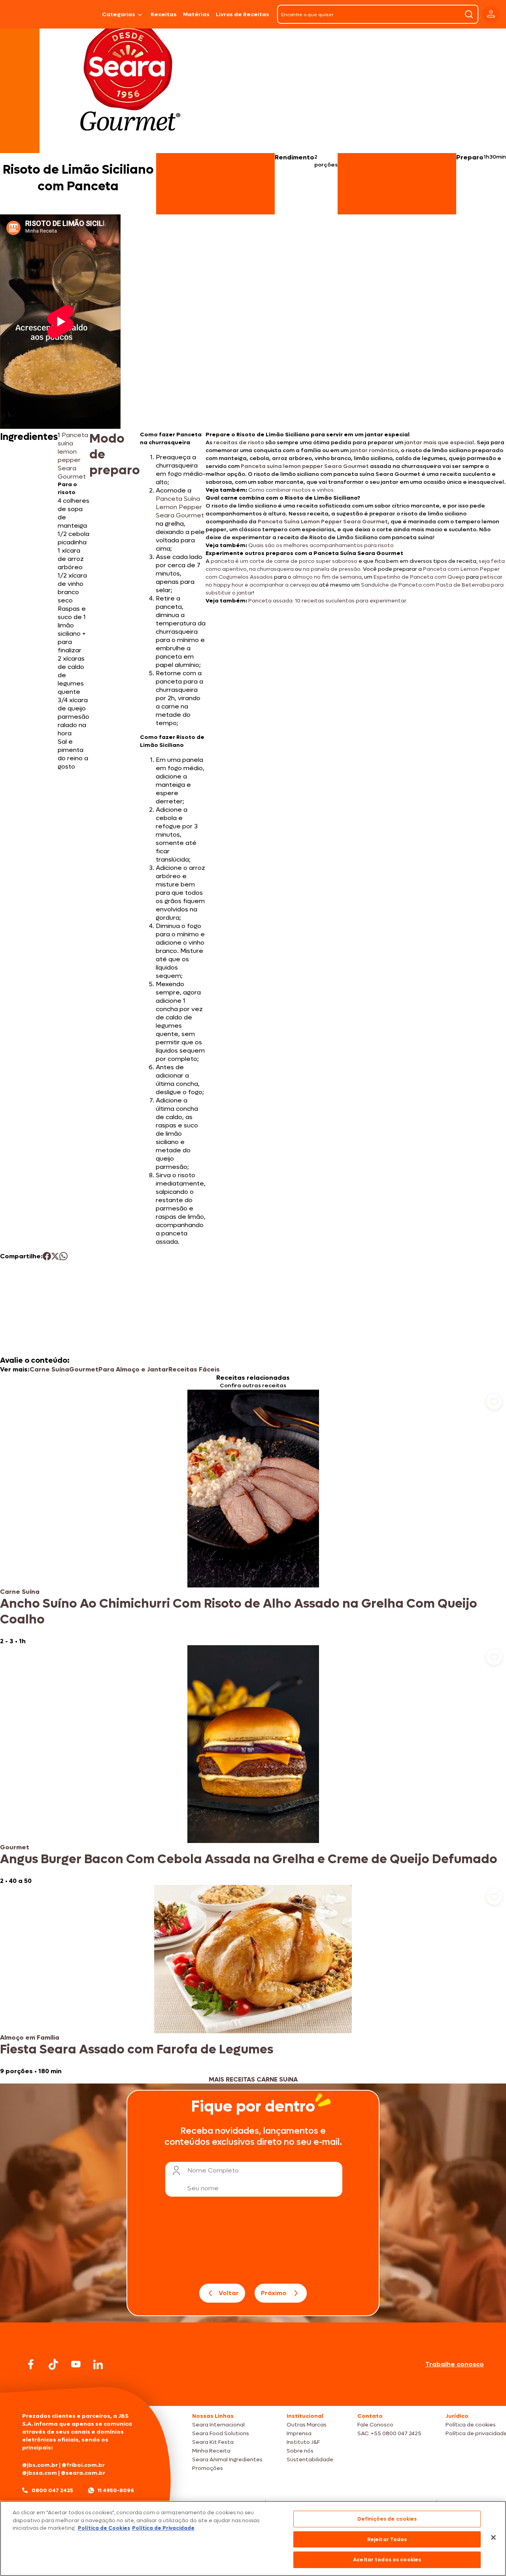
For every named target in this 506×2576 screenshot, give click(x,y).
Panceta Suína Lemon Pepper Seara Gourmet (323, 522)
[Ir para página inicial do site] (253, 2391)
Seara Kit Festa (213, 2442)
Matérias (196, 14)
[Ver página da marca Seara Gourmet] (130, 81)
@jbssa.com (40, 2473)
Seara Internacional (218, 2425)
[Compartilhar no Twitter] (55, 1256)
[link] (253, 1517)
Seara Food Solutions (221, 2433)
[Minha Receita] (27, 14)
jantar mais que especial (439, 442)
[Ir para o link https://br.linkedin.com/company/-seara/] (98, 2364)
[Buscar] (469, 14)
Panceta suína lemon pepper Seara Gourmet (305, 466)
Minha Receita (211, 2451)
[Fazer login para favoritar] (494, 1402)
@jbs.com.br (40, 2465)
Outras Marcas (307, 2425)
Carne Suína (49, 1369)
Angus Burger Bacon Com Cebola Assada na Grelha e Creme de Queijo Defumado (249, 1859)
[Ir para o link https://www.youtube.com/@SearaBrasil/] (76, 2364)
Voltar (229, 2293)
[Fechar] (493, 2538)
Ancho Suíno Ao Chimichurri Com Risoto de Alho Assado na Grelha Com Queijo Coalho (239, 1612)
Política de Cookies (104, 2528)
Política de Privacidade (163, 2528)
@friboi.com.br (83, 2465)
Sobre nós (300, 2451)
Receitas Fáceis (194, 1369)
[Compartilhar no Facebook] (47, 1256)
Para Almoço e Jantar (133, 1369)
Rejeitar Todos (387, 2539)
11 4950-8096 (116, 2490)
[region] (253, 2538)
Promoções (208, 2468)
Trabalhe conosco (455, 2364)
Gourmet (84, 1369)
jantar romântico (374, 450)
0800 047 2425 (52, 2490)
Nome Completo (213, 2170)
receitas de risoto (239, 442)
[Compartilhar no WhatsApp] (63, 1256)
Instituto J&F (303, 2442)
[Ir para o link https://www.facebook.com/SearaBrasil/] (31, 2364)
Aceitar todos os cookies (387, 2560)
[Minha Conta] (491, 14)
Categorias (119, 14)
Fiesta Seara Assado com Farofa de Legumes (137, 2049)
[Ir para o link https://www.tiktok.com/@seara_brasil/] (53, 2364)
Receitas (164, 14)
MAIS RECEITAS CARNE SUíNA (253, 2079)
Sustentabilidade (310, 2460)
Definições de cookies (387, 2519)
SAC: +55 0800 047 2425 (389, 2433)
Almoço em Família (30, 2037)
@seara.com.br (83, 2473)
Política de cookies (471, 2425)
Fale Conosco (375, 2425)
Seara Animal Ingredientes (227, 2460)
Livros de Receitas (243, 14)
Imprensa (299, 2433)
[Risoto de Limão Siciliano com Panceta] (79, 14)
